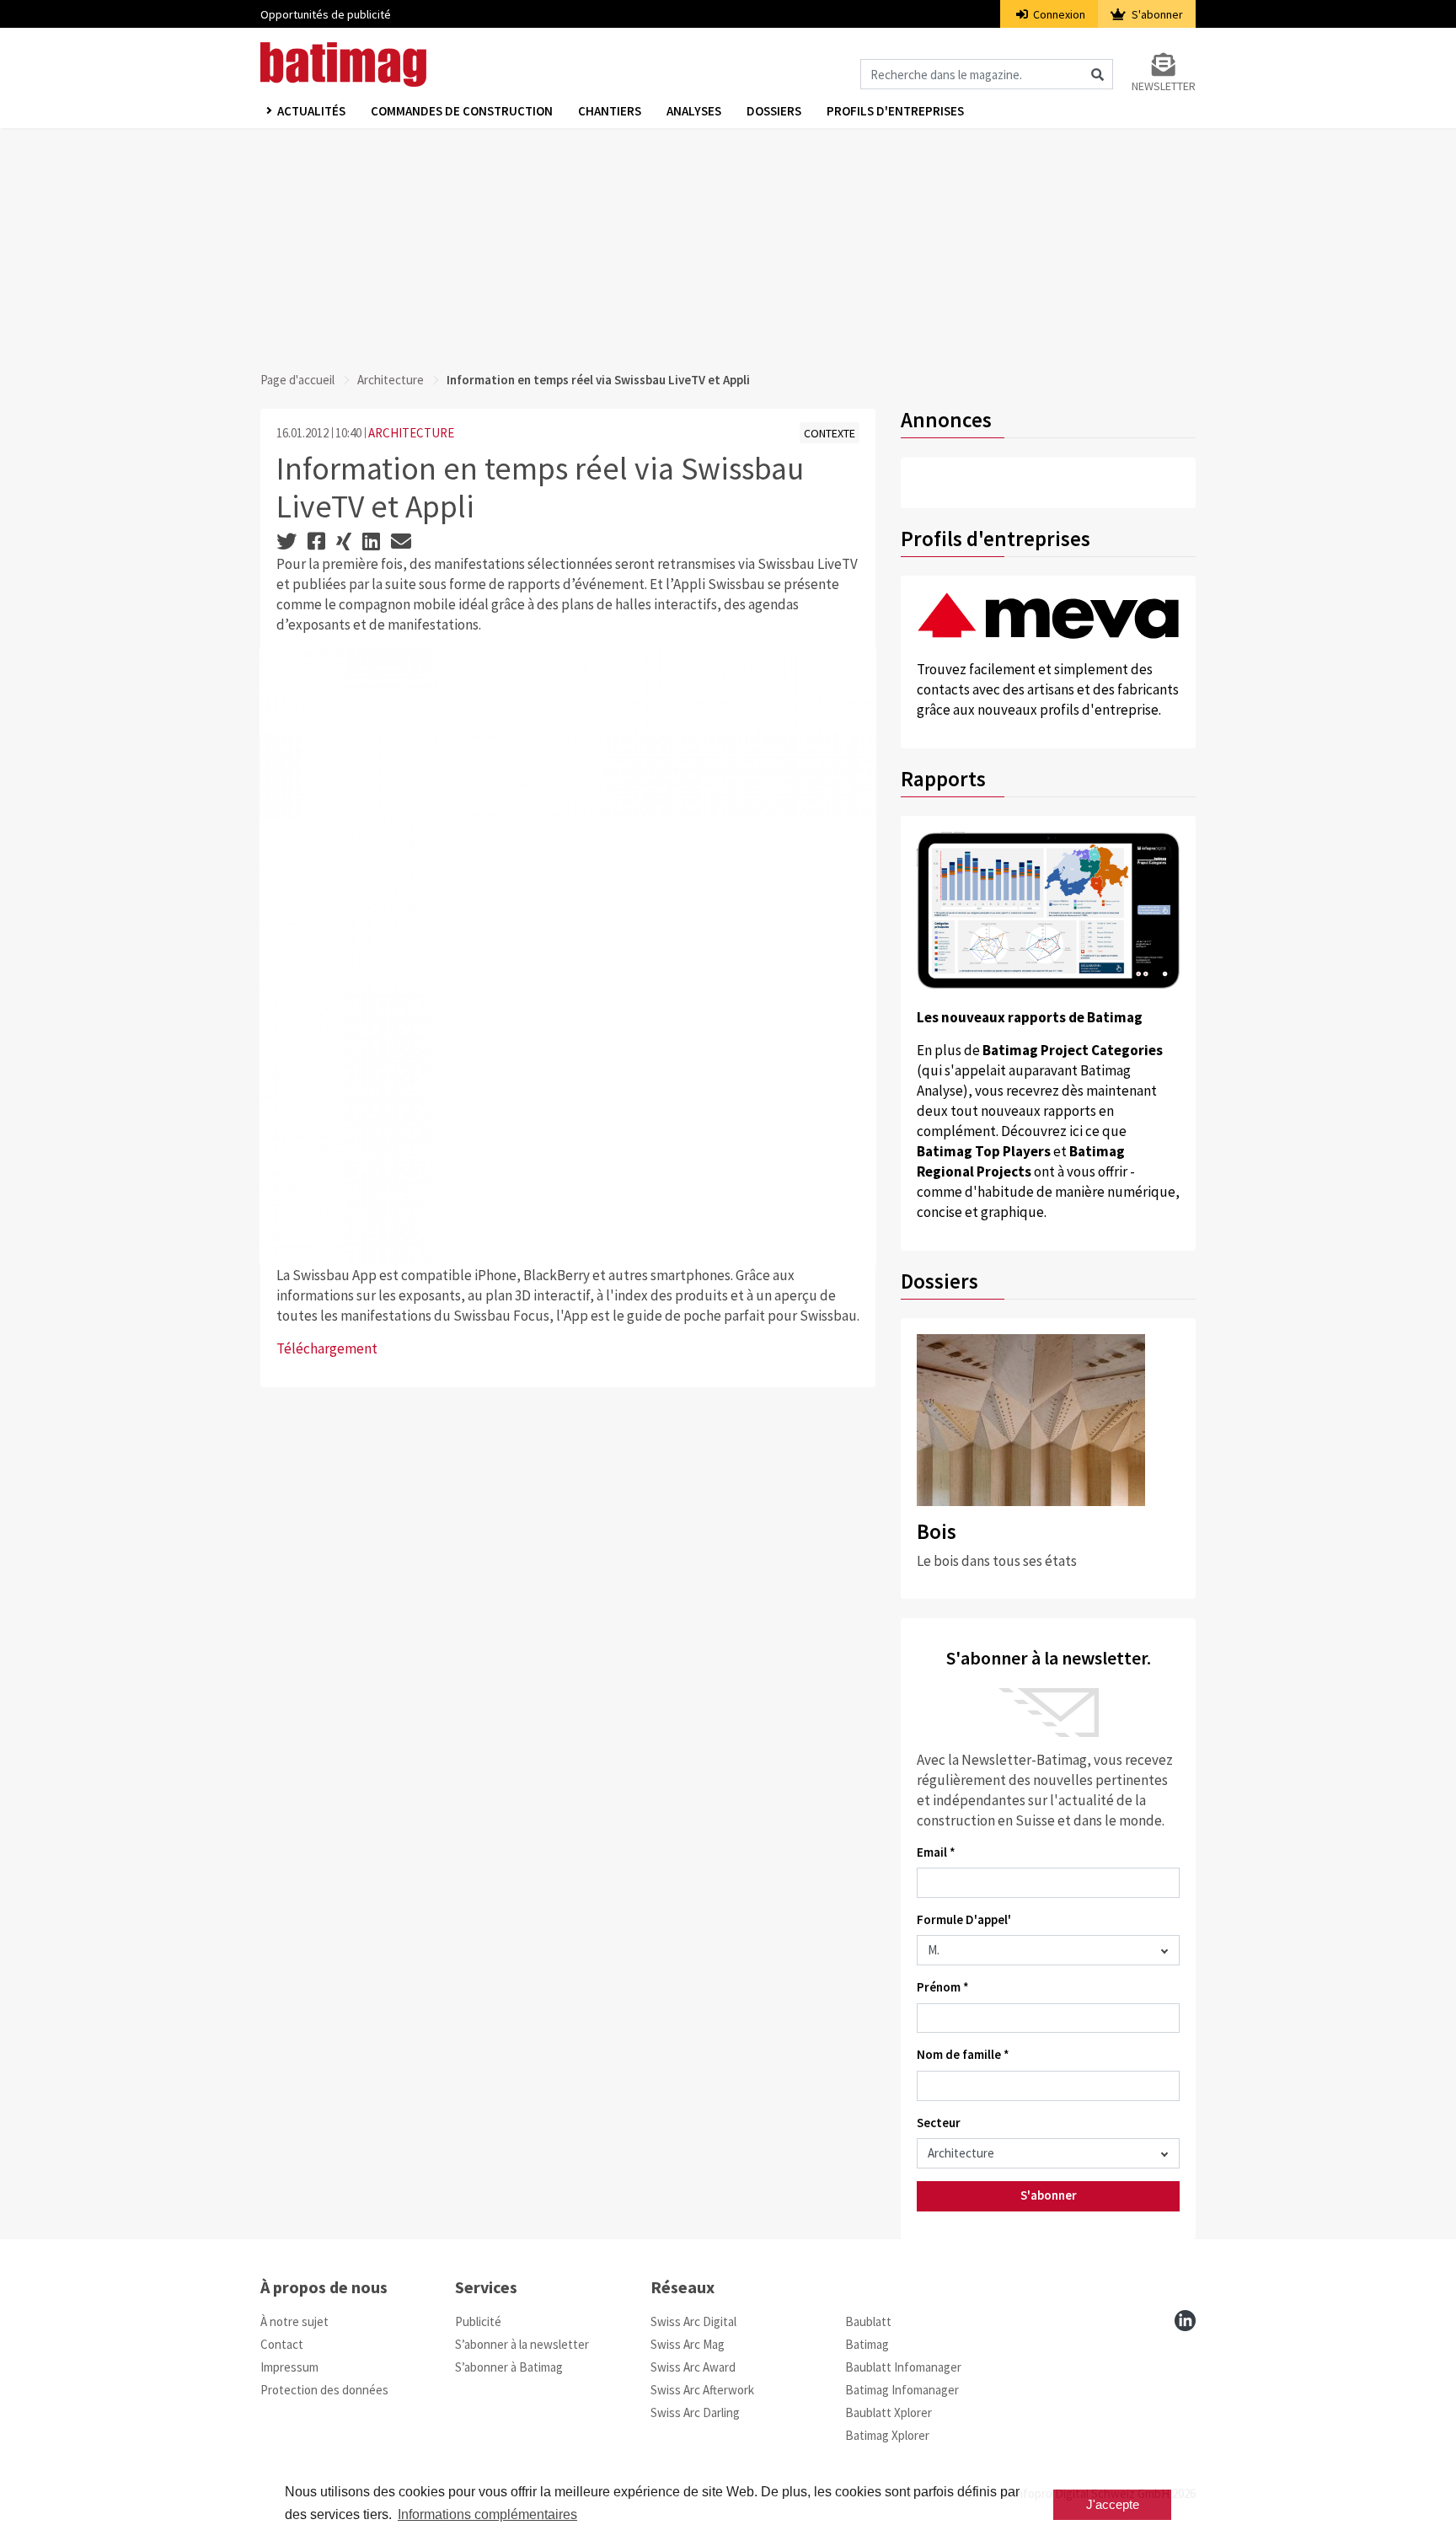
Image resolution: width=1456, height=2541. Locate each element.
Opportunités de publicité (326, 14)
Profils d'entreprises (895, 111)
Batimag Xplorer (887, 2435)
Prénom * (943, 1987)
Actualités (311, 111)
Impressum (289, 2367)
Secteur (939, 2123)
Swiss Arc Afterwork (702, 2390)
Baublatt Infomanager (903, 2367)
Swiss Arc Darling (695, 2412)
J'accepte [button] (1113, 2504)
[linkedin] (1185, 2321)
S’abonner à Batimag (509, 2367)
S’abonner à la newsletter (522, 2344)
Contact (282, 2344)
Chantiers (610, 111)
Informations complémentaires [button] (487, 2514)
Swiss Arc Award (693, 2367)
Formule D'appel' (964, 1919)
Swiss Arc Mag (688, 2344)
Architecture (391, 380)
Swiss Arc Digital (693, 2321)
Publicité (478, 2321)
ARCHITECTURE (411, 433)
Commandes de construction (462, 111)
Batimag (867, 2344)
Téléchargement (327, 1348)
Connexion (1058, 14)
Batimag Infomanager (902, 2390)
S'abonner (1156, 14)
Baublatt (868, 2321)
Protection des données (324, 2390)
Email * (936, 1852)
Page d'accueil (297, 380)
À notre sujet (294, 2321)
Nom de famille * (963, 2054)
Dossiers (774, 111)
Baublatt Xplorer (889, 2412)
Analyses (694, 111)
